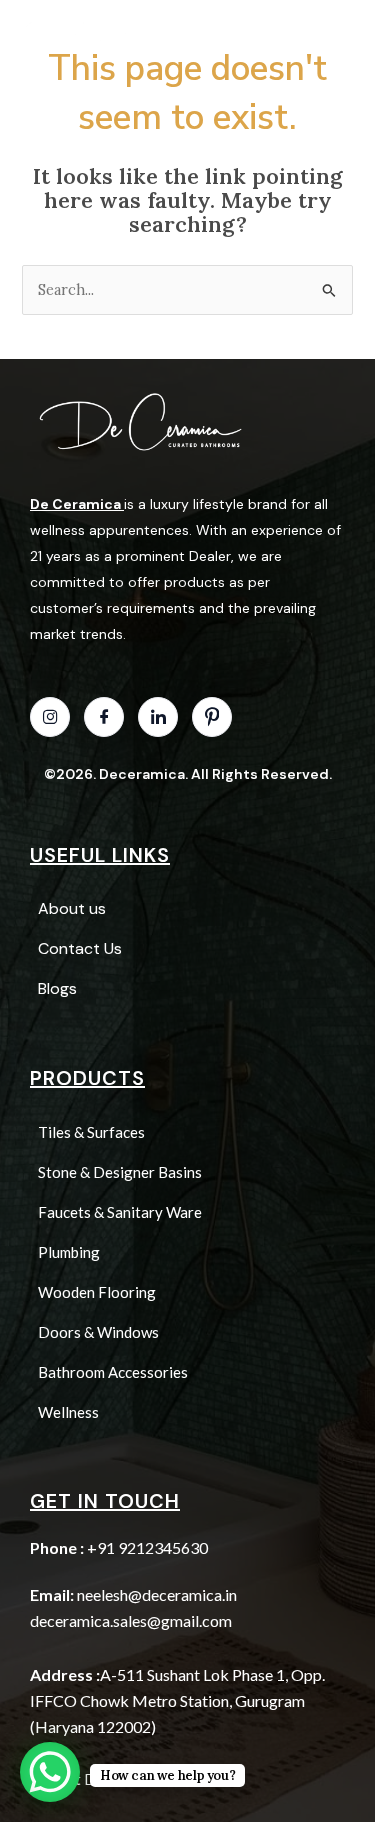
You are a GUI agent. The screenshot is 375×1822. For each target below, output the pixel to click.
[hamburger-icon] (311, 30)
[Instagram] (50, 717)
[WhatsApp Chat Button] (50, 1772)
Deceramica (142, 774)
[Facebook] (104, 717)
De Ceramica (75, 504)
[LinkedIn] (158, 717)
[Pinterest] (212, 717)
